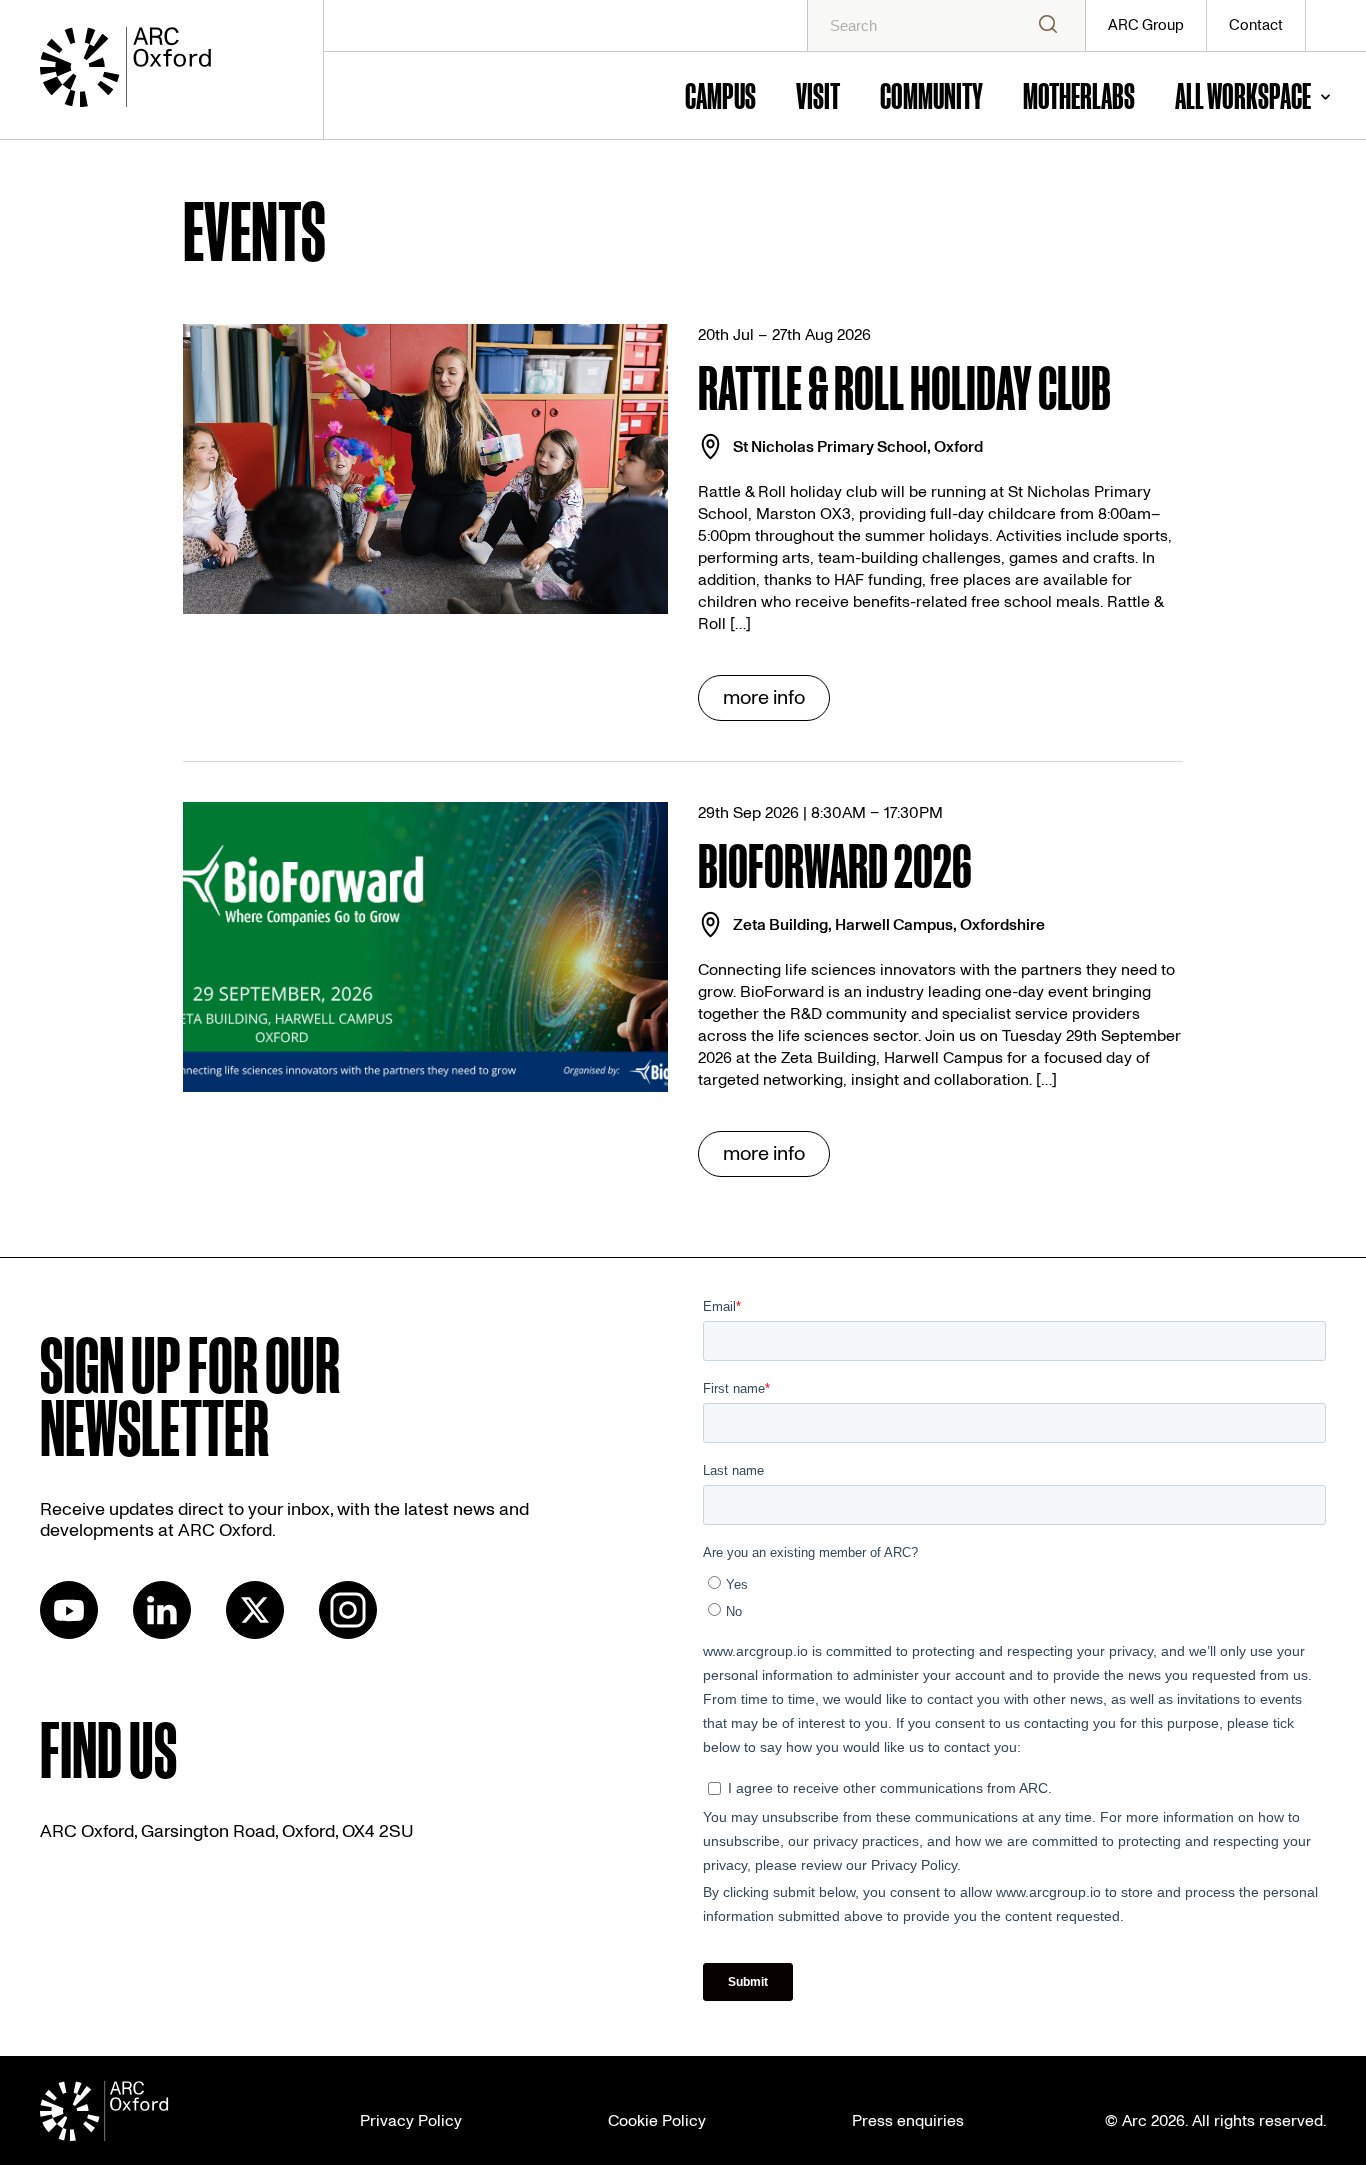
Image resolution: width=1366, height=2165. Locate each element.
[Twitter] (255, 1634)
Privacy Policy (411, 2121)
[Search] (1048, 25)
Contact (1256, 25)
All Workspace (1243, 95)
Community (931, 95)
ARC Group (1146, 25)
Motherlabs (1079, 95)
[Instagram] (348, 1634)
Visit (818, 95)
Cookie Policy (657, 2121)
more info (764, 698)
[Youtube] (69, 1634)
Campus (720, 95)
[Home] (159, 70)
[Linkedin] (162, 1634)
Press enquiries (908, 2121)
